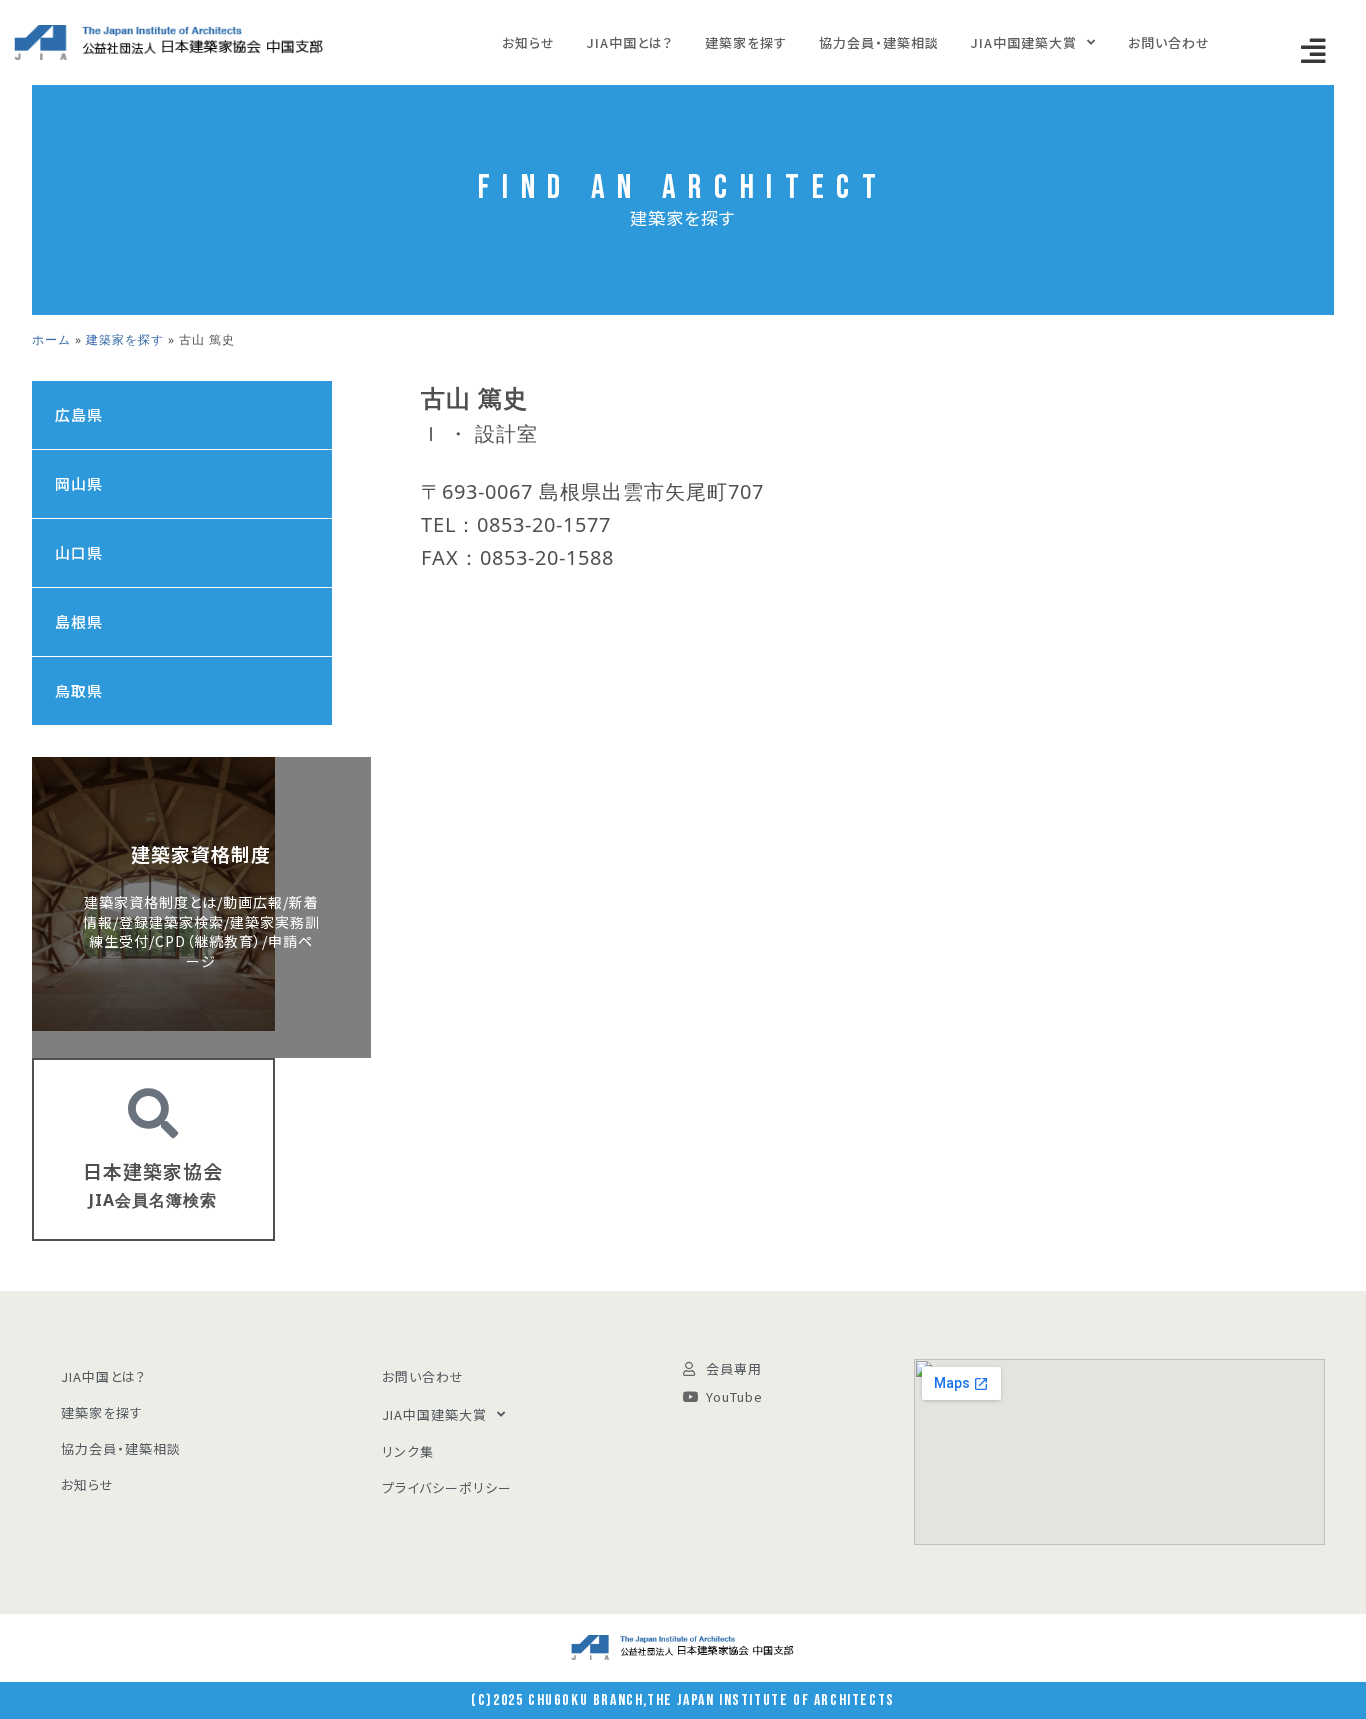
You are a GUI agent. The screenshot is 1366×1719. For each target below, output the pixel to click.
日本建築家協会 (153, 1170)
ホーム (51, 339)
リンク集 (408, 1451)
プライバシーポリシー (447, 1487)
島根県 (79, 621)
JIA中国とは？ (630, 42)
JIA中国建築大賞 (1024, 42)
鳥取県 (79, 690)
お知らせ (528, 42)
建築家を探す (746, 42)
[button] (1314, 51)
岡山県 (79, 483)
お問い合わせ (1169, 42)
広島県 (79, 414)
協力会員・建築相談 (879, 42)
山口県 (79, 552)
